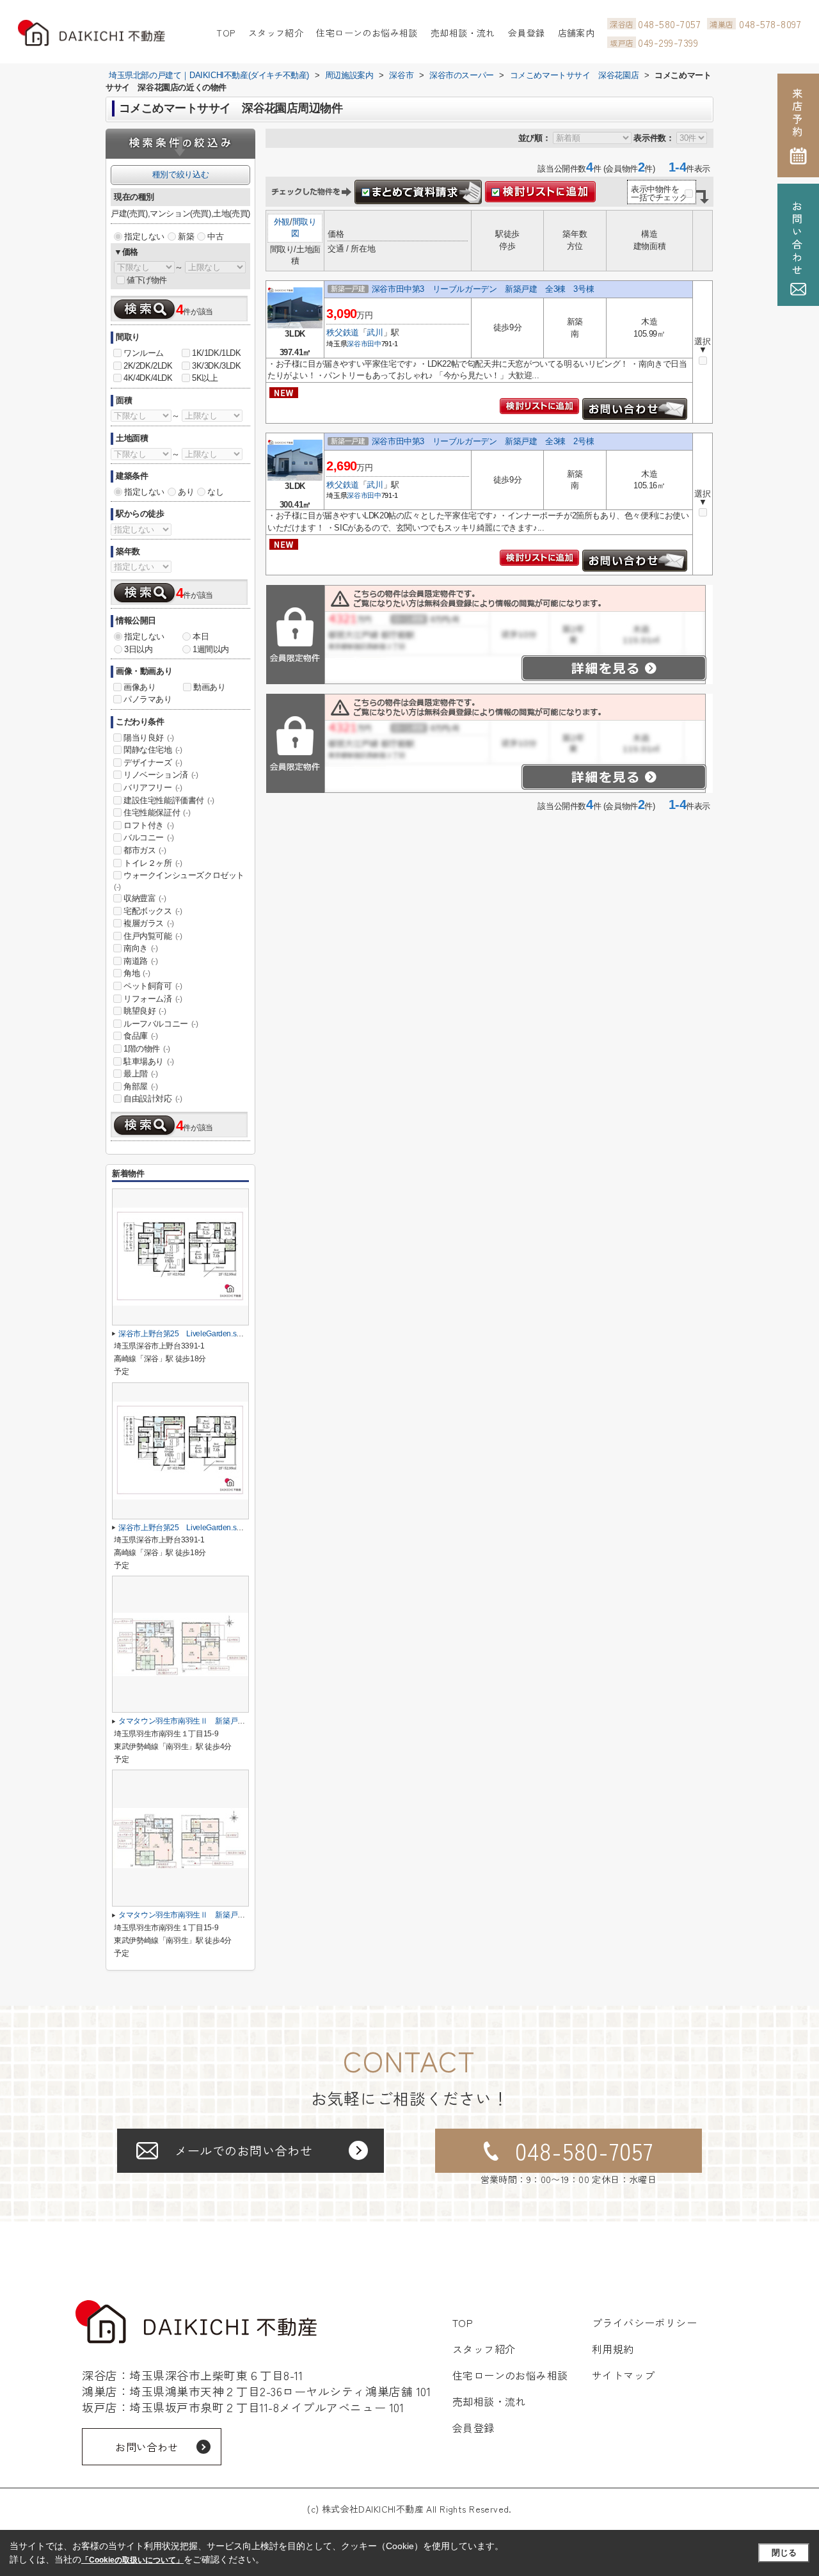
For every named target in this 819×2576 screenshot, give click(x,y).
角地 (137, 973)
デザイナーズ (153, 763)
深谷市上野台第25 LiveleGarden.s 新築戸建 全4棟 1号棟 (223, 1334)
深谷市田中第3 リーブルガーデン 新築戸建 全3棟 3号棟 (483, 289)
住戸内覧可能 (153, 936)
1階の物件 (147, 1049)
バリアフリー (153, 788)
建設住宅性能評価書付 (169, 800)
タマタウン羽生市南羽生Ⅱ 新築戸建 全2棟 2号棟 (208, 1721)
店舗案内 (576, 33)
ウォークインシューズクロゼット (179, 881)
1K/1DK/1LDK (217, 353)
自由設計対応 (153, 1099)
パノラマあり (148, 699)
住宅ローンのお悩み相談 (367, 33)
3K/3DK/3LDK (217, 366)
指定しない (144, 236)
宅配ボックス (153, 911)
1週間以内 (211, 649)
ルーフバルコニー (161, 1024)
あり (186, 492)
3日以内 (138, 649)
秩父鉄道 (342, 332)
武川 (375, 332)
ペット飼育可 (153, 986)
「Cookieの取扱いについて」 (132, 2560)
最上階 (141, 1074)
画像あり (139, 687)
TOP (226, 33)
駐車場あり (149, 1061)
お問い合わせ (147, 2447)
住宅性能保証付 (157, 812)
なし (215, 492)
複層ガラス (149, 923)
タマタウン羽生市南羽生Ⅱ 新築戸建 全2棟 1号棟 (208, 1915)
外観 (282, 222)
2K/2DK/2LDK (148, 366)
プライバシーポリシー (645, 2323)
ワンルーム (144, 353)
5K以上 (205, 378)
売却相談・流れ (463, 33)
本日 (201, 636)
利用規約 (613, 2349)
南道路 (141, 961)
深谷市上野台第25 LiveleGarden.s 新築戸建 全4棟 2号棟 (223, 1528)
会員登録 (527, 33)
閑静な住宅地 (153, 750)
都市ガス (145, 850)
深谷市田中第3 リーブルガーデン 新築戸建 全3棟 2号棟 (483, 441)
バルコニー (149, 837)
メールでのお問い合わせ (243, 2150)
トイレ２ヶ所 (153, 863)
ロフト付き (149, 825)
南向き (141, 948)
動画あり (209, 687)
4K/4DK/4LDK (148, 378)
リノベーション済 (161, 775)
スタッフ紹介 (276, 33)
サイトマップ (624, 2375)
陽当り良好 (149, 738)
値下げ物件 (147, 280)
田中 (374, 344)
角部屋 (141, 1086)
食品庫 (141, 1036)
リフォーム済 (153, 999)
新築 (186, 236)
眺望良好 (145, 1011)
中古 (215, 236)
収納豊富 (145, 898)
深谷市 (357, 344)
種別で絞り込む (180, 174)
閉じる (784, 2553)
